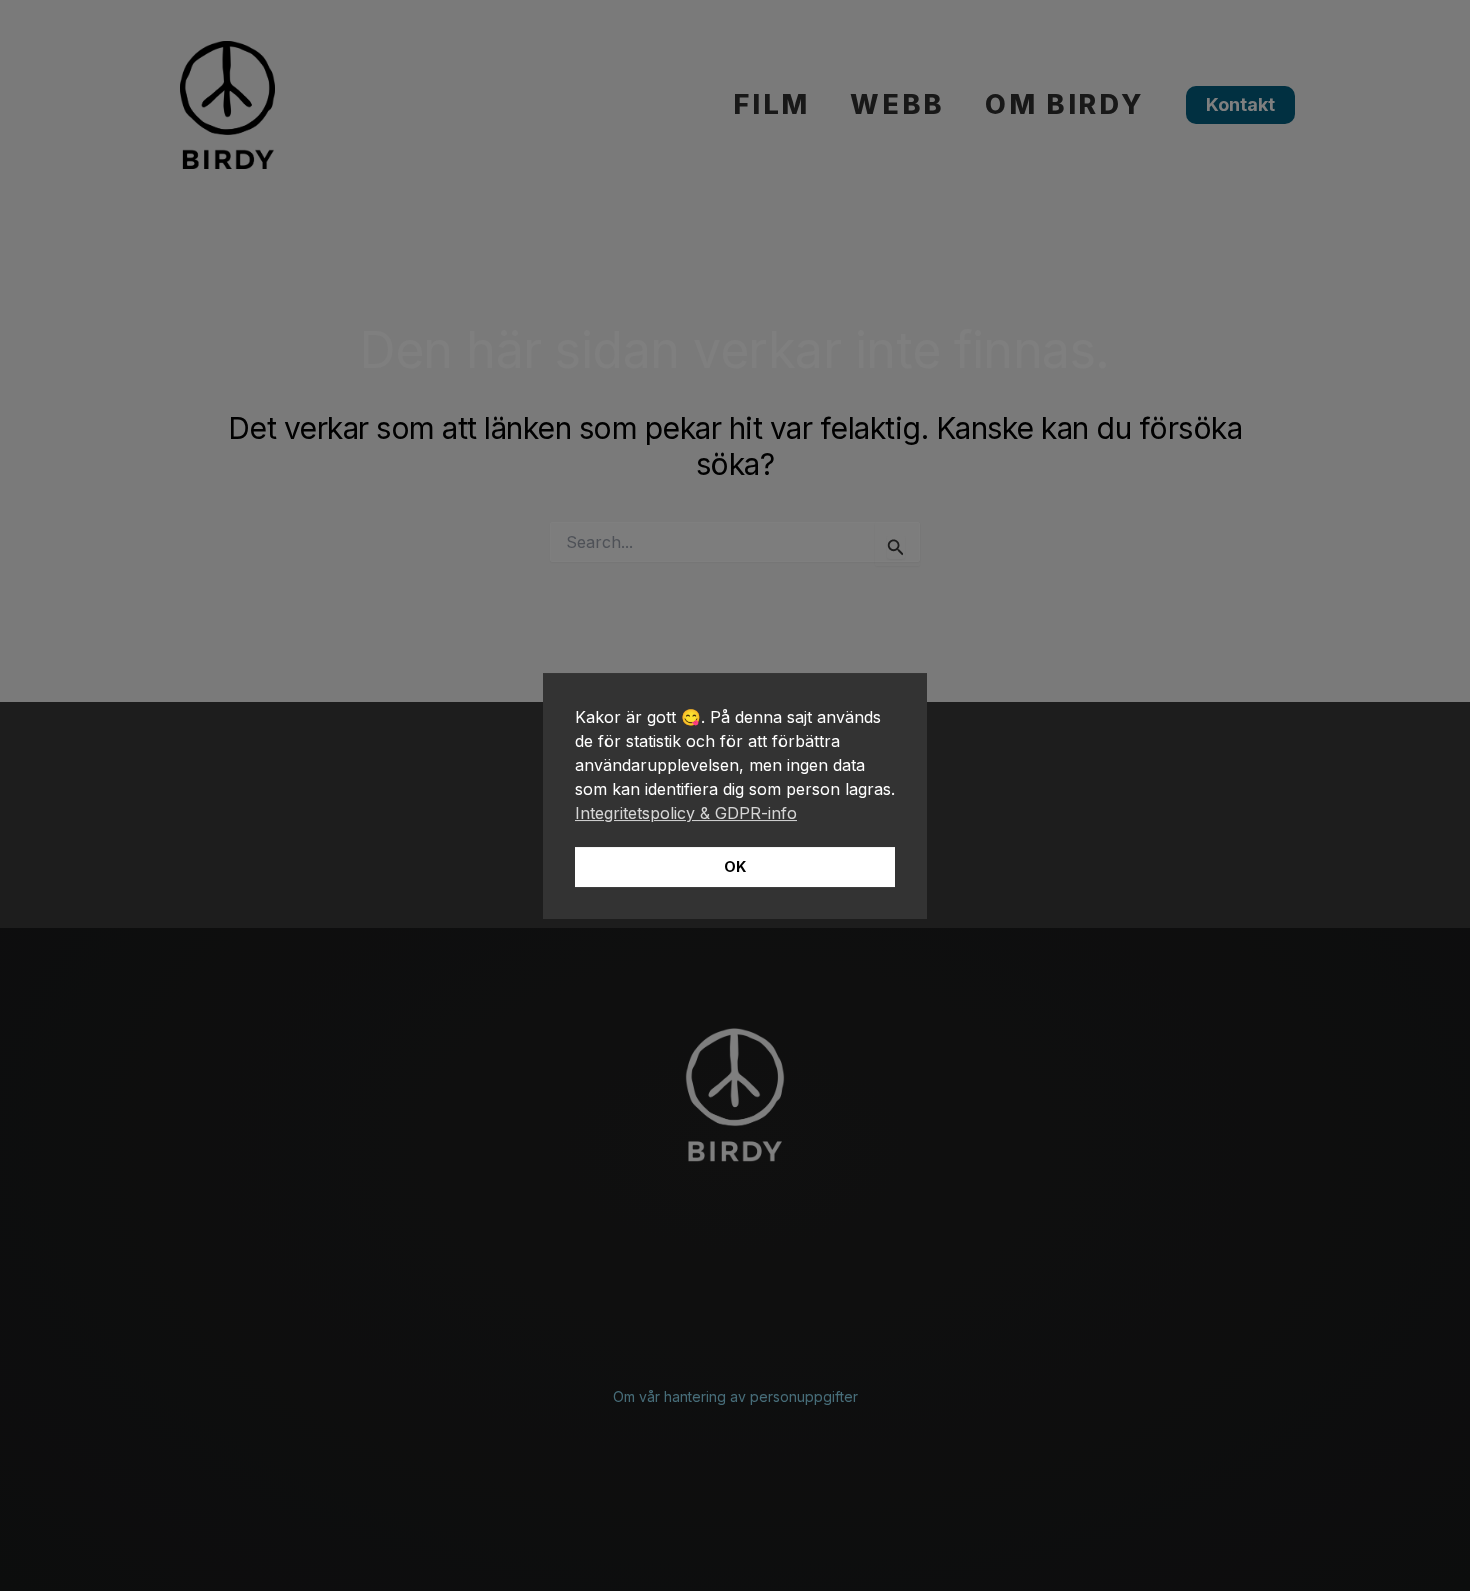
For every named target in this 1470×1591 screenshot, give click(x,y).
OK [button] (735, 866)
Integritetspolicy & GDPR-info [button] (686, 813)
